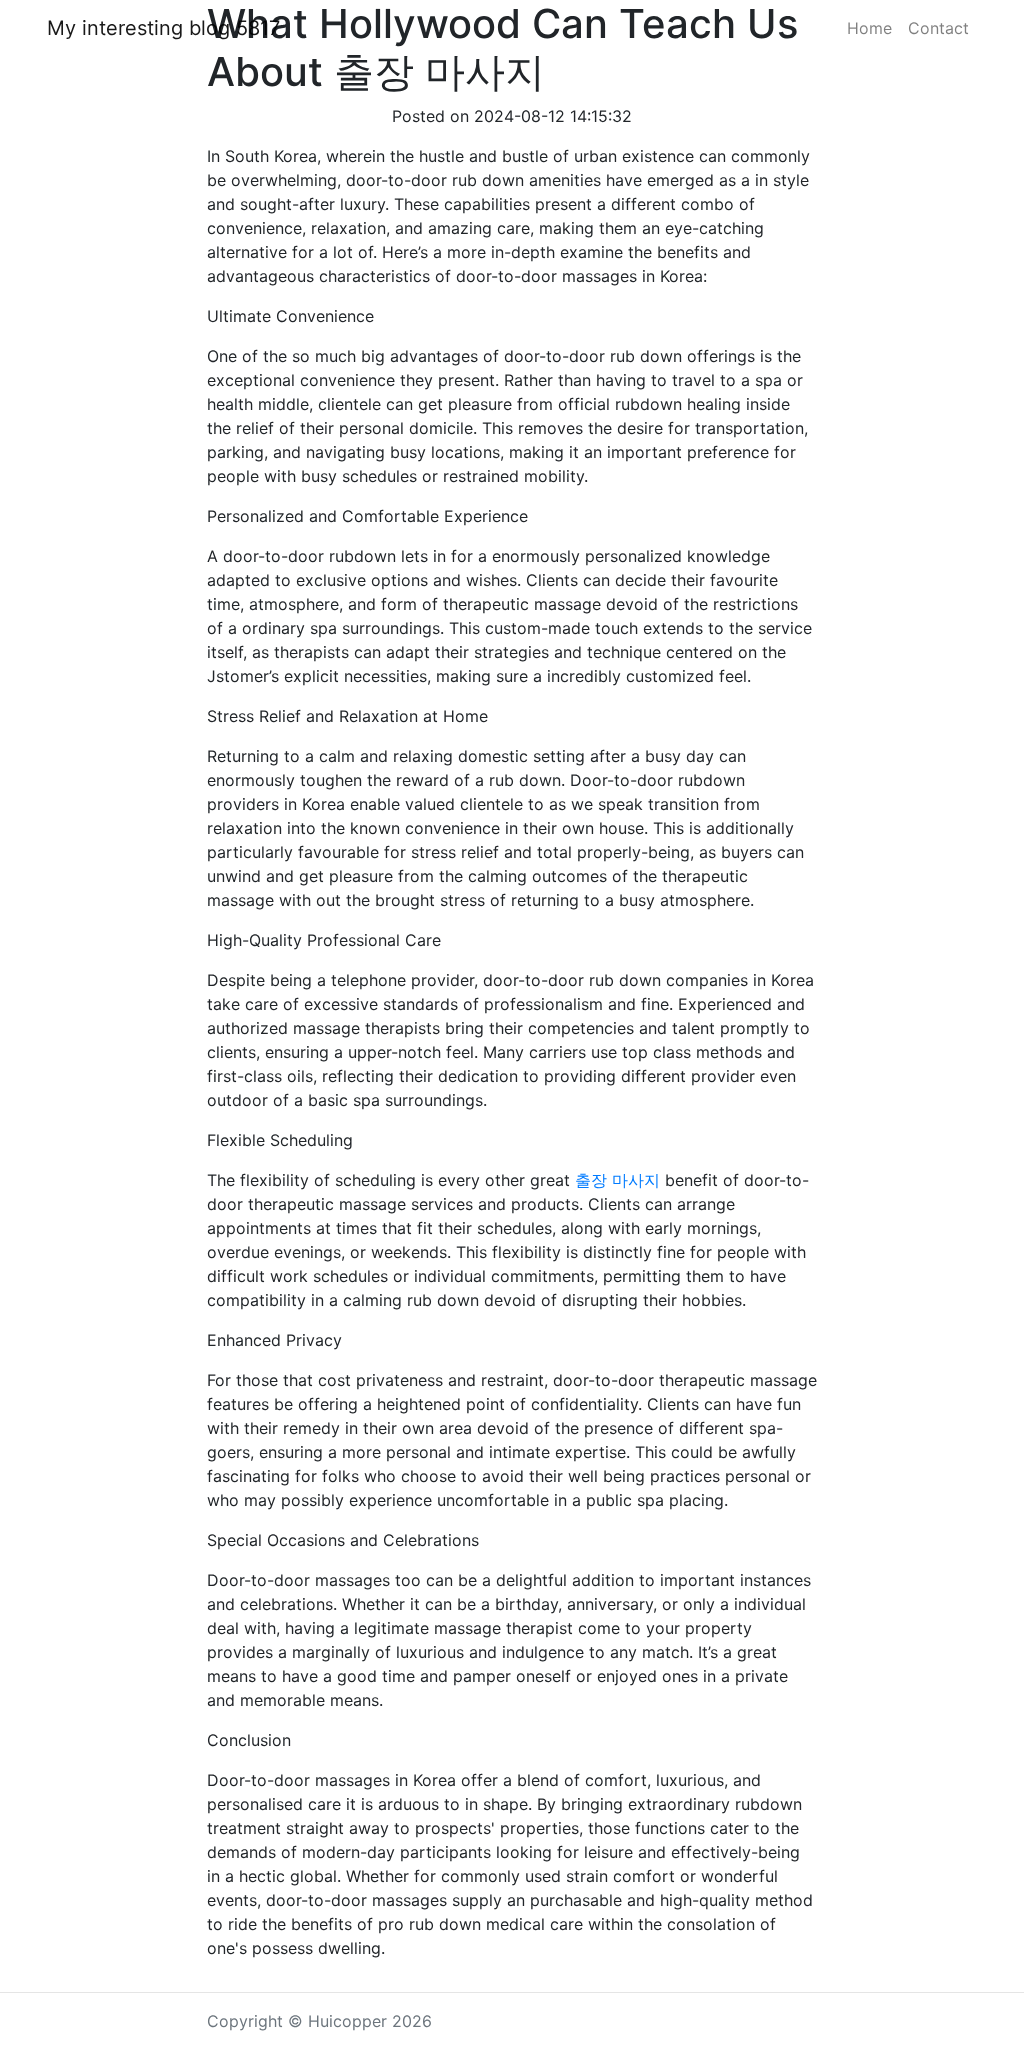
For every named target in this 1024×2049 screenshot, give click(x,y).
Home (869, 28)
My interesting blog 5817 (163, 28)
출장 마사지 (617, 1180)
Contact (938, 28)
